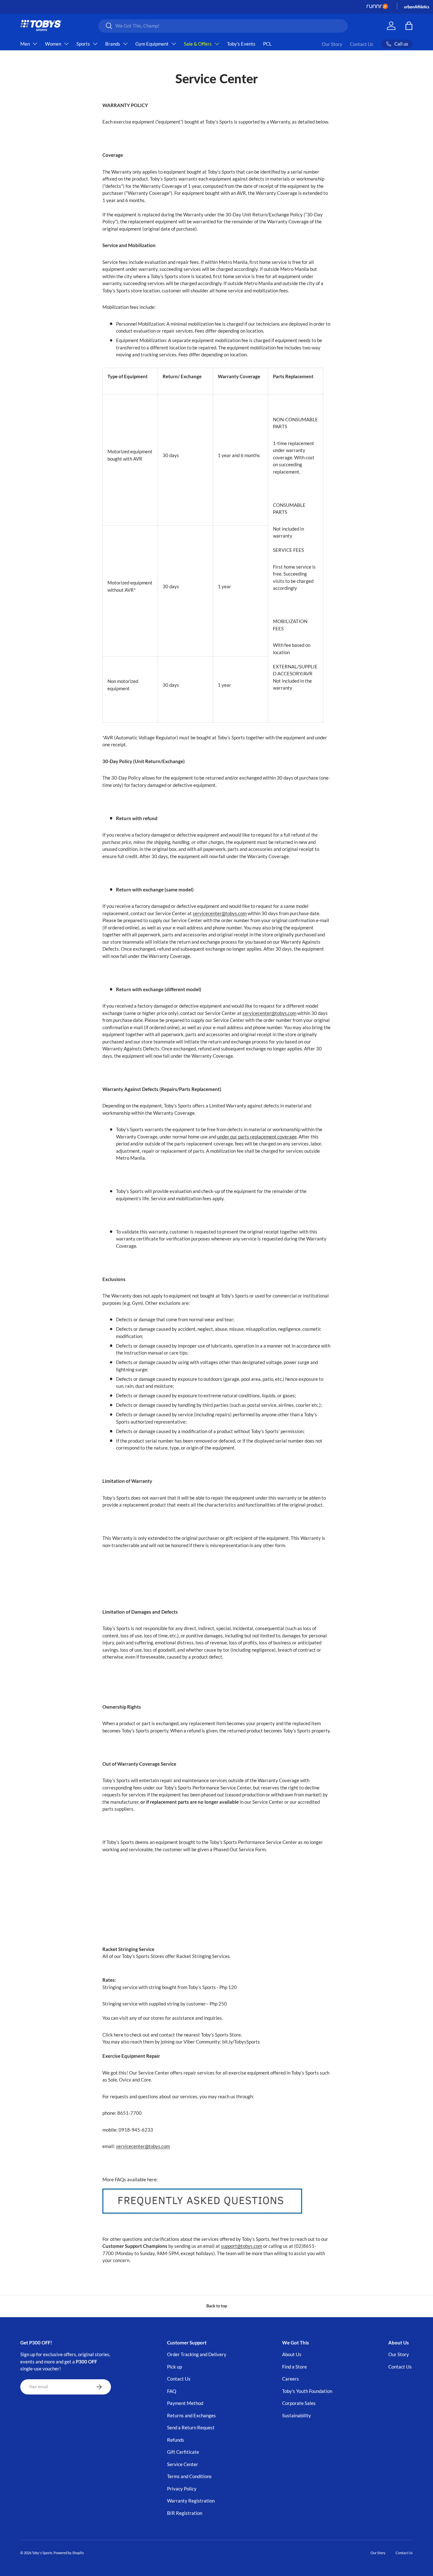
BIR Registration (185, 2513)
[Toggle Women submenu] (66, 44)
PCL (267, 44)
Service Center (183, 2464)
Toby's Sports (42, 2553)
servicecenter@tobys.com (220, 913)
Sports (83, 44)
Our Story (332, 44)
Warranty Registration (191, 2501)
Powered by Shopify (69, 2553)
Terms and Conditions (189, 2476)
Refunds (176, 2440)
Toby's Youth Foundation (307, 2391)
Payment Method (185, 2403)
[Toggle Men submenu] (35, 44)
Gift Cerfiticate (183, 2452)
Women (53, 44)
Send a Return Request (191, 2427)
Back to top (217, 2306)
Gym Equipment (152, 44)
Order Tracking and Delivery (197, 2354)
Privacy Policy (182, 2489)
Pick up (174, 2367)
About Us (292, 2354)
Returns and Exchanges (191, 2415)
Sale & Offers (198, 44)
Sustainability (297, 2415)
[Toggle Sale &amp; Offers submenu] (217, 44)
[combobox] (223, 26)
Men (25, 44)
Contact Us (362, 44)
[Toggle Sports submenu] (95, 44)
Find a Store (294, 2367)
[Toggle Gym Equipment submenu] (174, 44)
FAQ (172, 2391)
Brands (113, 44)
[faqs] (202, 2187)
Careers (291, 2379)
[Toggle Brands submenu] (125, 44)
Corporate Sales (299, 2403)
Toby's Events (241, 44)
